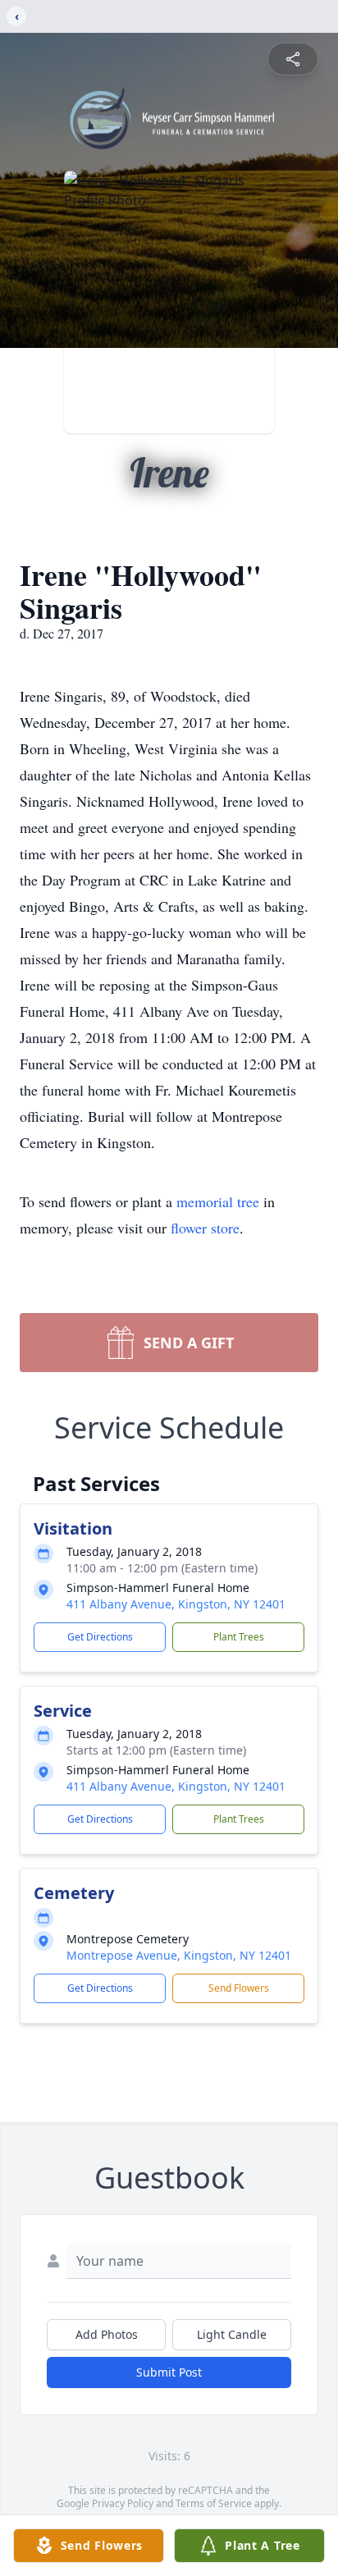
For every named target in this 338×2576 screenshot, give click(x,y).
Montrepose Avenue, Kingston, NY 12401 (179, 1955)
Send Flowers (239, 1988)
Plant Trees (239, 1637)
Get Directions (100, 1637)
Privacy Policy (123, 2503)
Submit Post (169, 2372)
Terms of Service (214, 2503)
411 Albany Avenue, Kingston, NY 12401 (176, 1604)
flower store (205, 1228)
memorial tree (218, 1201)
